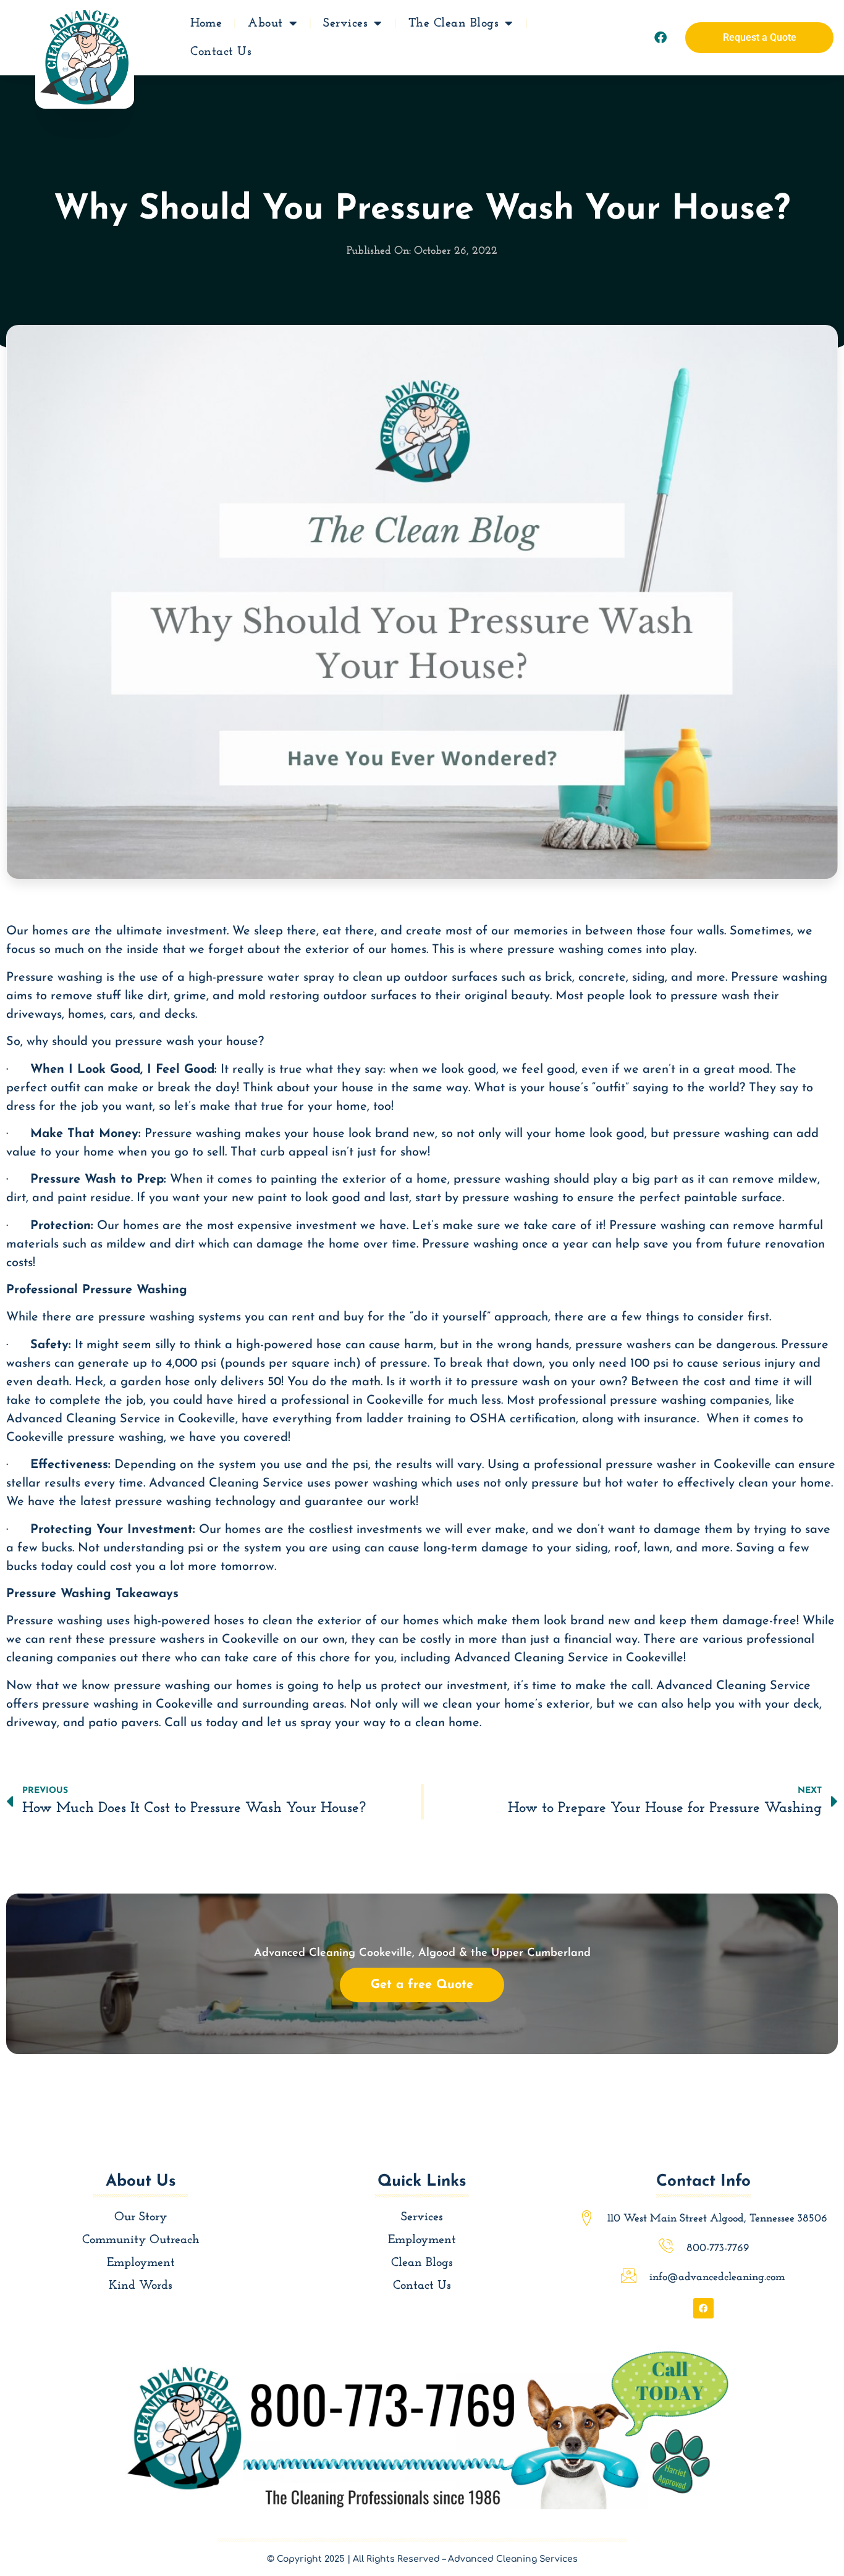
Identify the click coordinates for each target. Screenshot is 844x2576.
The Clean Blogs (454, 23)
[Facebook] (660, 38)
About (265, 23)
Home (206, 23)
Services (345, 23)
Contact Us (221, 52)
